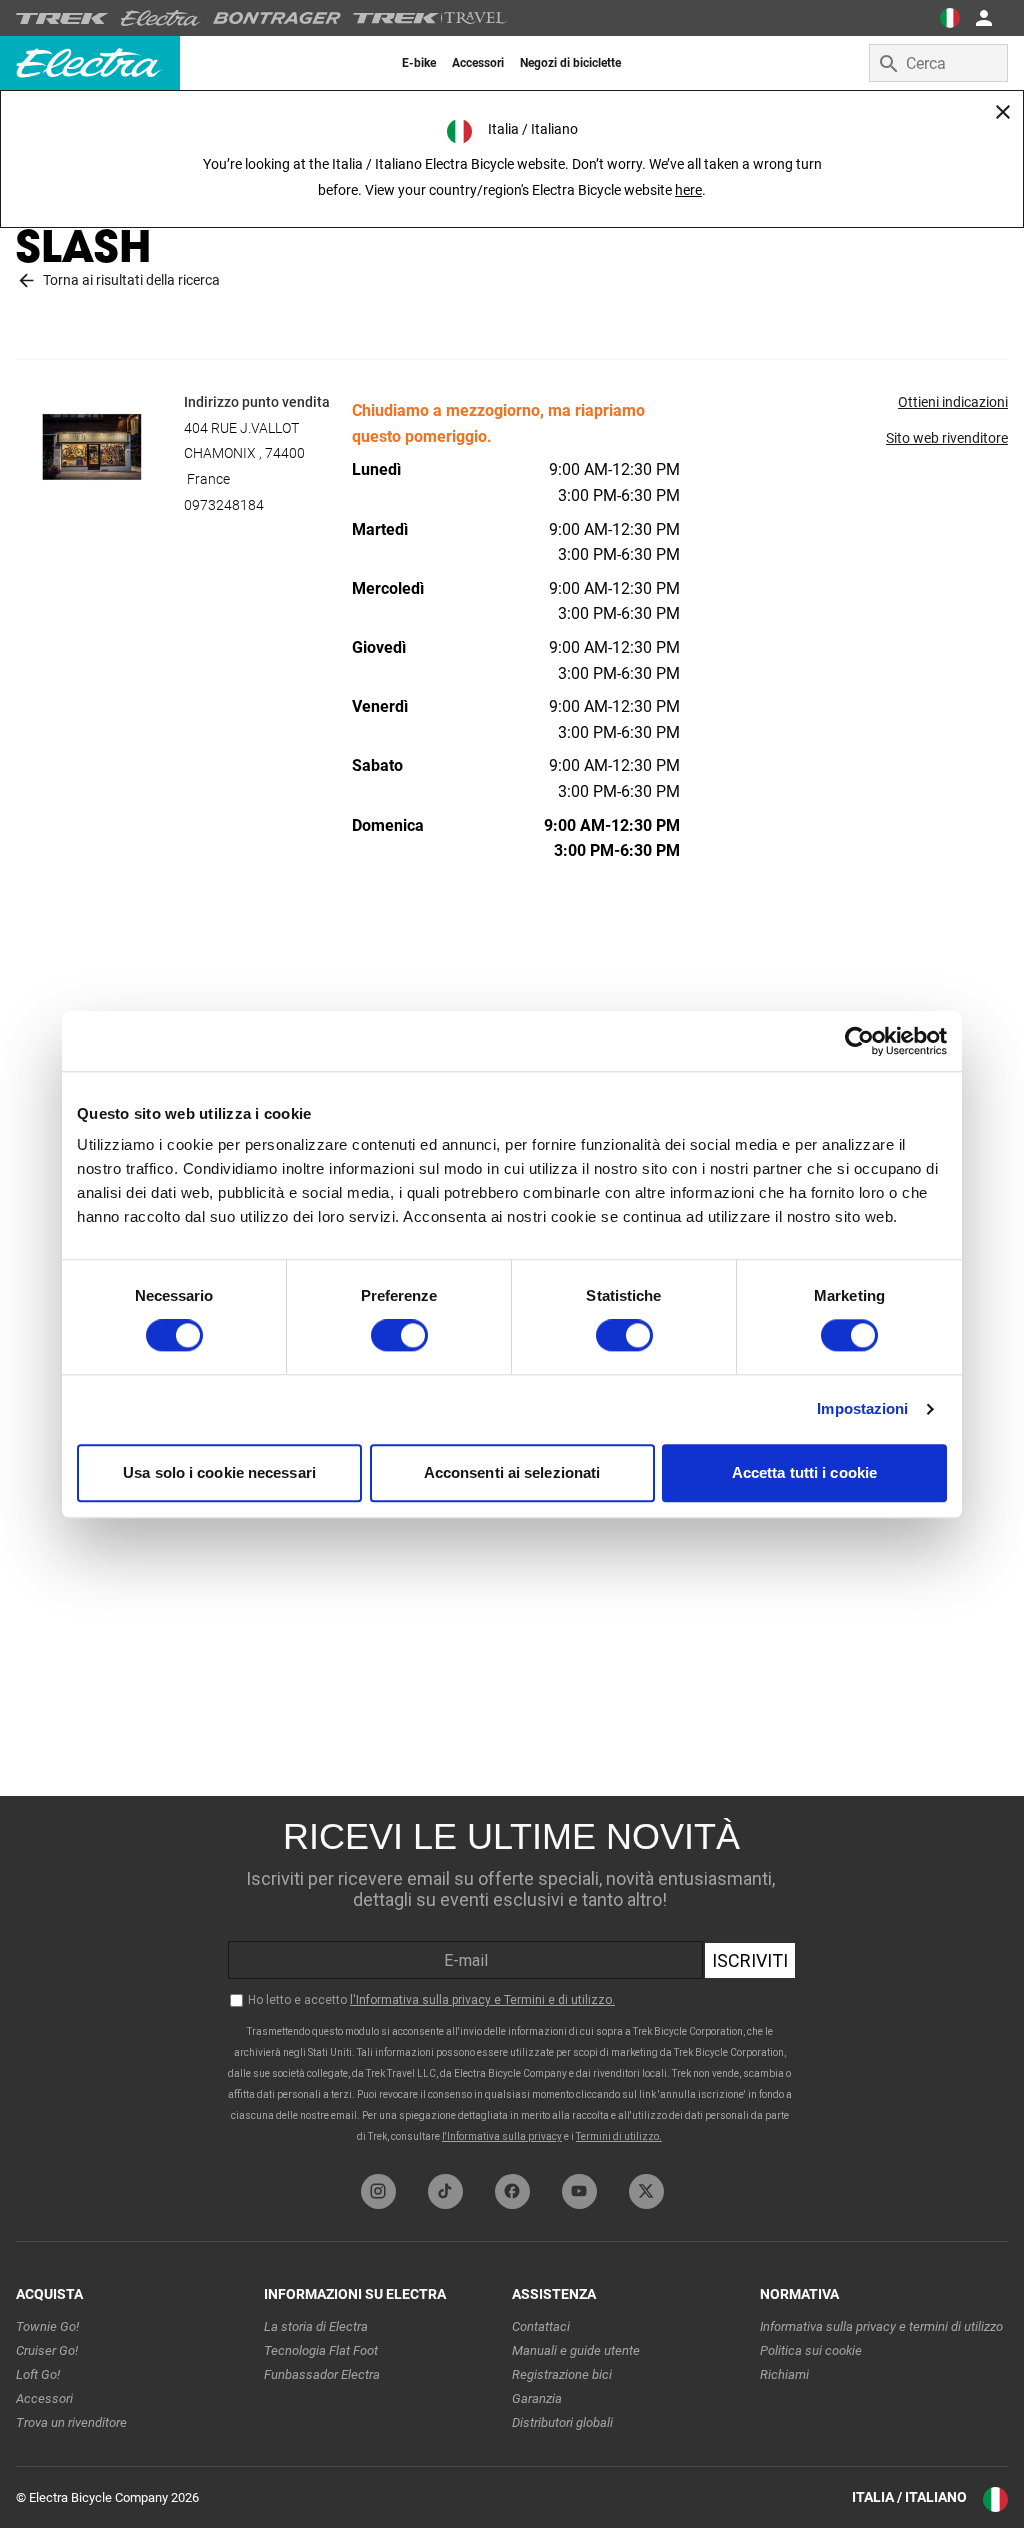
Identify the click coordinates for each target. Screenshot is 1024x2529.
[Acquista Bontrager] (277, 18)
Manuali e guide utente (576, 2350)
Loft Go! (38, 2374)
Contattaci (541, 2326)
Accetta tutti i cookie (804, 1472)
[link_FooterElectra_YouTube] (579, 2191)
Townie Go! (47, 2326)
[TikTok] (445, 2191)
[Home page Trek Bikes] (62, 18)
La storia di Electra (316, 2326)
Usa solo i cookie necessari (219, 1472)
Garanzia (537, 2398)
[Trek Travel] (430, 18)
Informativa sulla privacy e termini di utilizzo (881, 2326)
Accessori (44, 2398)
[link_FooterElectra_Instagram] (378, 2191)
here (688, 190)
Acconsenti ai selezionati (512, 1472)
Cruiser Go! (47, 2350)
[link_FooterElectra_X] (646, 2191)
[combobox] (938, 63)
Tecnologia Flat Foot (321, 2350)
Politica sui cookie (811, 2350)
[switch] (399, 1336)
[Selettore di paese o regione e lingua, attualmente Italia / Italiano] (950, 18)
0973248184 (224, 505)
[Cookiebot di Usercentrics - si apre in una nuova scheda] (859, 1041)
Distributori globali (562, 2422)
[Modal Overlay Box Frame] (512, 1980)
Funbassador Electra (322, 2374)
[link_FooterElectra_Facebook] (512, 2191)
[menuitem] (419, 63)
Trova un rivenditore (71, 2422)
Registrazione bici (562, 2374)
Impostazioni (862, 1409)
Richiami (784, 2374)
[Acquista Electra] (161, 18)
